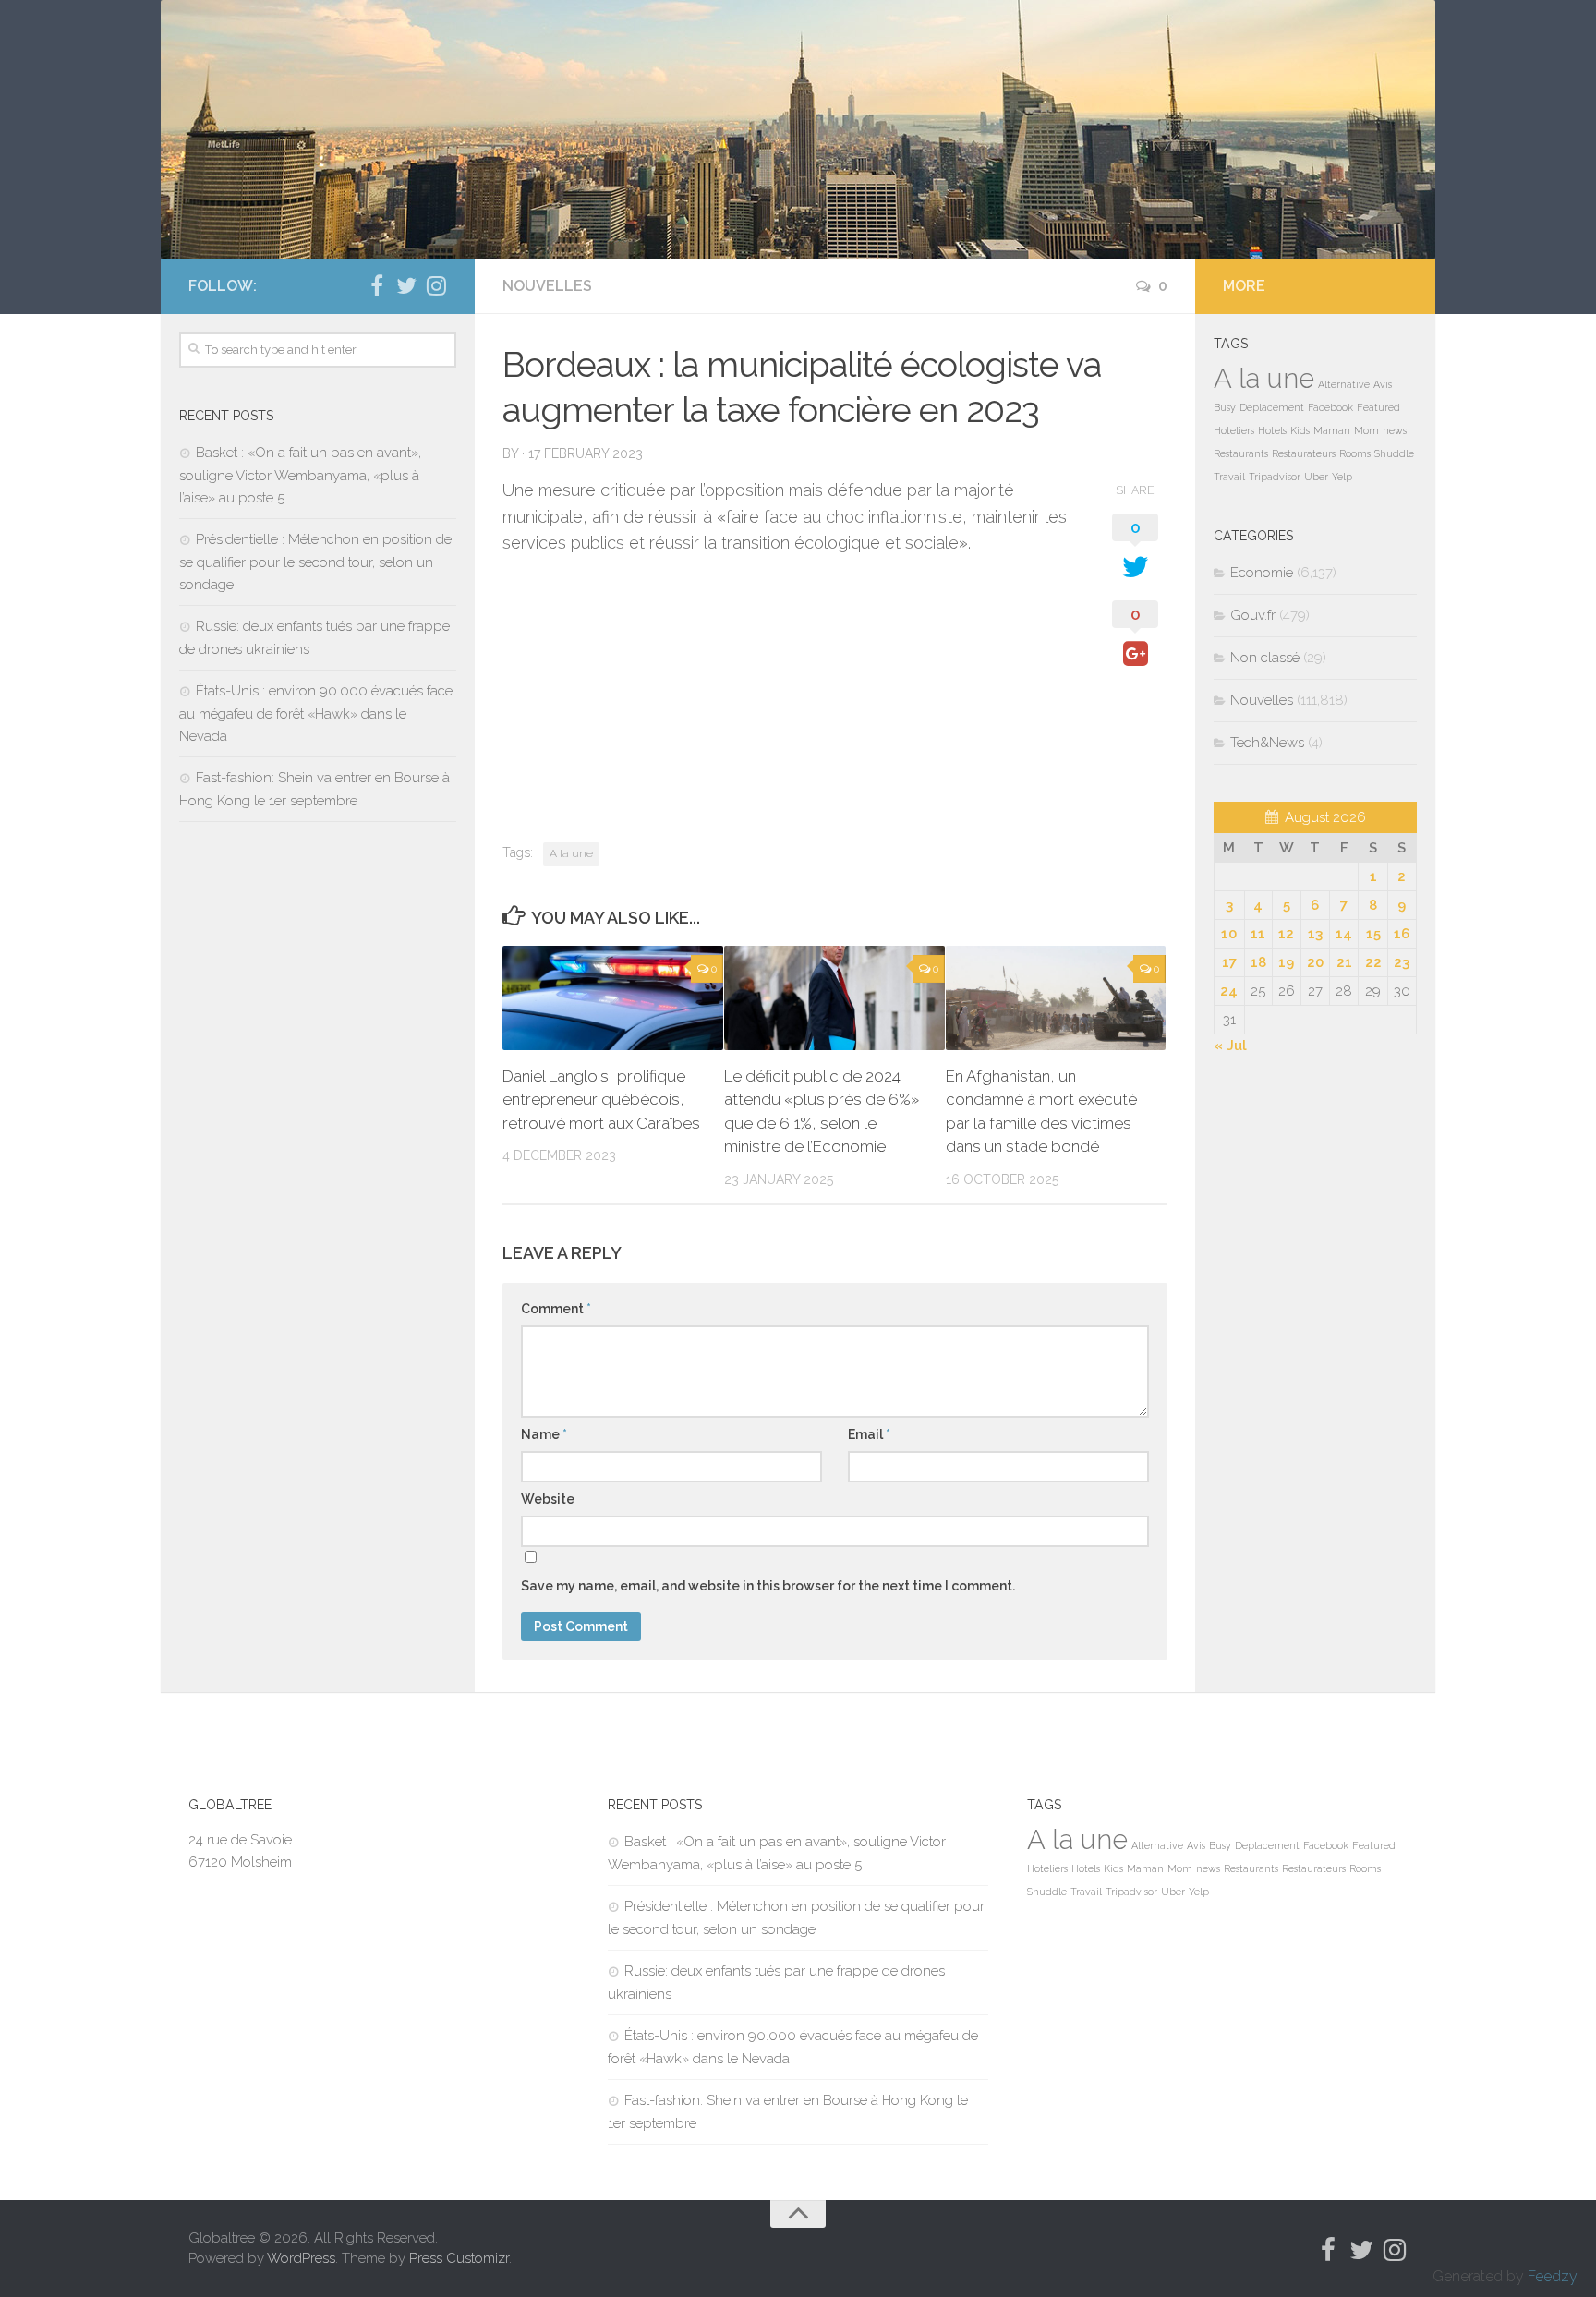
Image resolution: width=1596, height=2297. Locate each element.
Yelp (1342, 477)
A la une (571, 853)
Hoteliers (1234, 430)
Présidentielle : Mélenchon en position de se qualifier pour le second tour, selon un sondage (315, 562)
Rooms (1355, 453)
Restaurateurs (1304, 453)
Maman (1332, 430)
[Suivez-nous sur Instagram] (436, 285)
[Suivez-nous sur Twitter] (406, 285)
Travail (1229, 477)
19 (1286, 962)
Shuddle (1394, 453)
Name (544, 1434)
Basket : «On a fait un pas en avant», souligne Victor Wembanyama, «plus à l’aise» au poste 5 (300, 475)
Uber (1316, 477)
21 (1344, 962)
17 (1229, 962)
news (1395, 430)
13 (1315, 934)
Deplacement (1272, 407)
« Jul (1230, 1046)
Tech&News (1267, 743)
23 (1402, 962)
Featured (1378, 407)
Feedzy (1553, 2276)
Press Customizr (459, 2258)
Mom (1366, 430)
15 (1373, 934)
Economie (1262, 573)
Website (548, 1499)
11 (1258, 934)
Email (869, 1434)
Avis (1383, 384)
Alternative (1344, 384)
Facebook (1330, 407)
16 (1402, 934)
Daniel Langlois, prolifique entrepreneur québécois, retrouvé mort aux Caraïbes (601, 1100)
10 (1229, 934)
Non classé (1265, 658)
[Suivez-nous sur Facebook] (377, 285)
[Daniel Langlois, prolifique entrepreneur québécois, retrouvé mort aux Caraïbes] (613, 998)
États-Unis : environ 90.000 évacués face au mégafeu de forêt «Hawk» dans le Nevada (316, 713)
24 (1229, 991)
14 (1344, 934)
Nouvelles (547, 286)
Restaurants (1241, 453)
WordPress (301, 2258)
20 (1315, 962)
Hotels (1272, 430)
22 (1373, 962)
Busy (1225, 407)
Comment (556, 1309)
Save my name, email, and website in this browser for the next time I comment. (768, 1586)
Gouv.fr (1253, 615)
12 (1286, 934)
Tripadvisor (1275, 477)
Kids (1300, 430)
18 (1258, 962)
